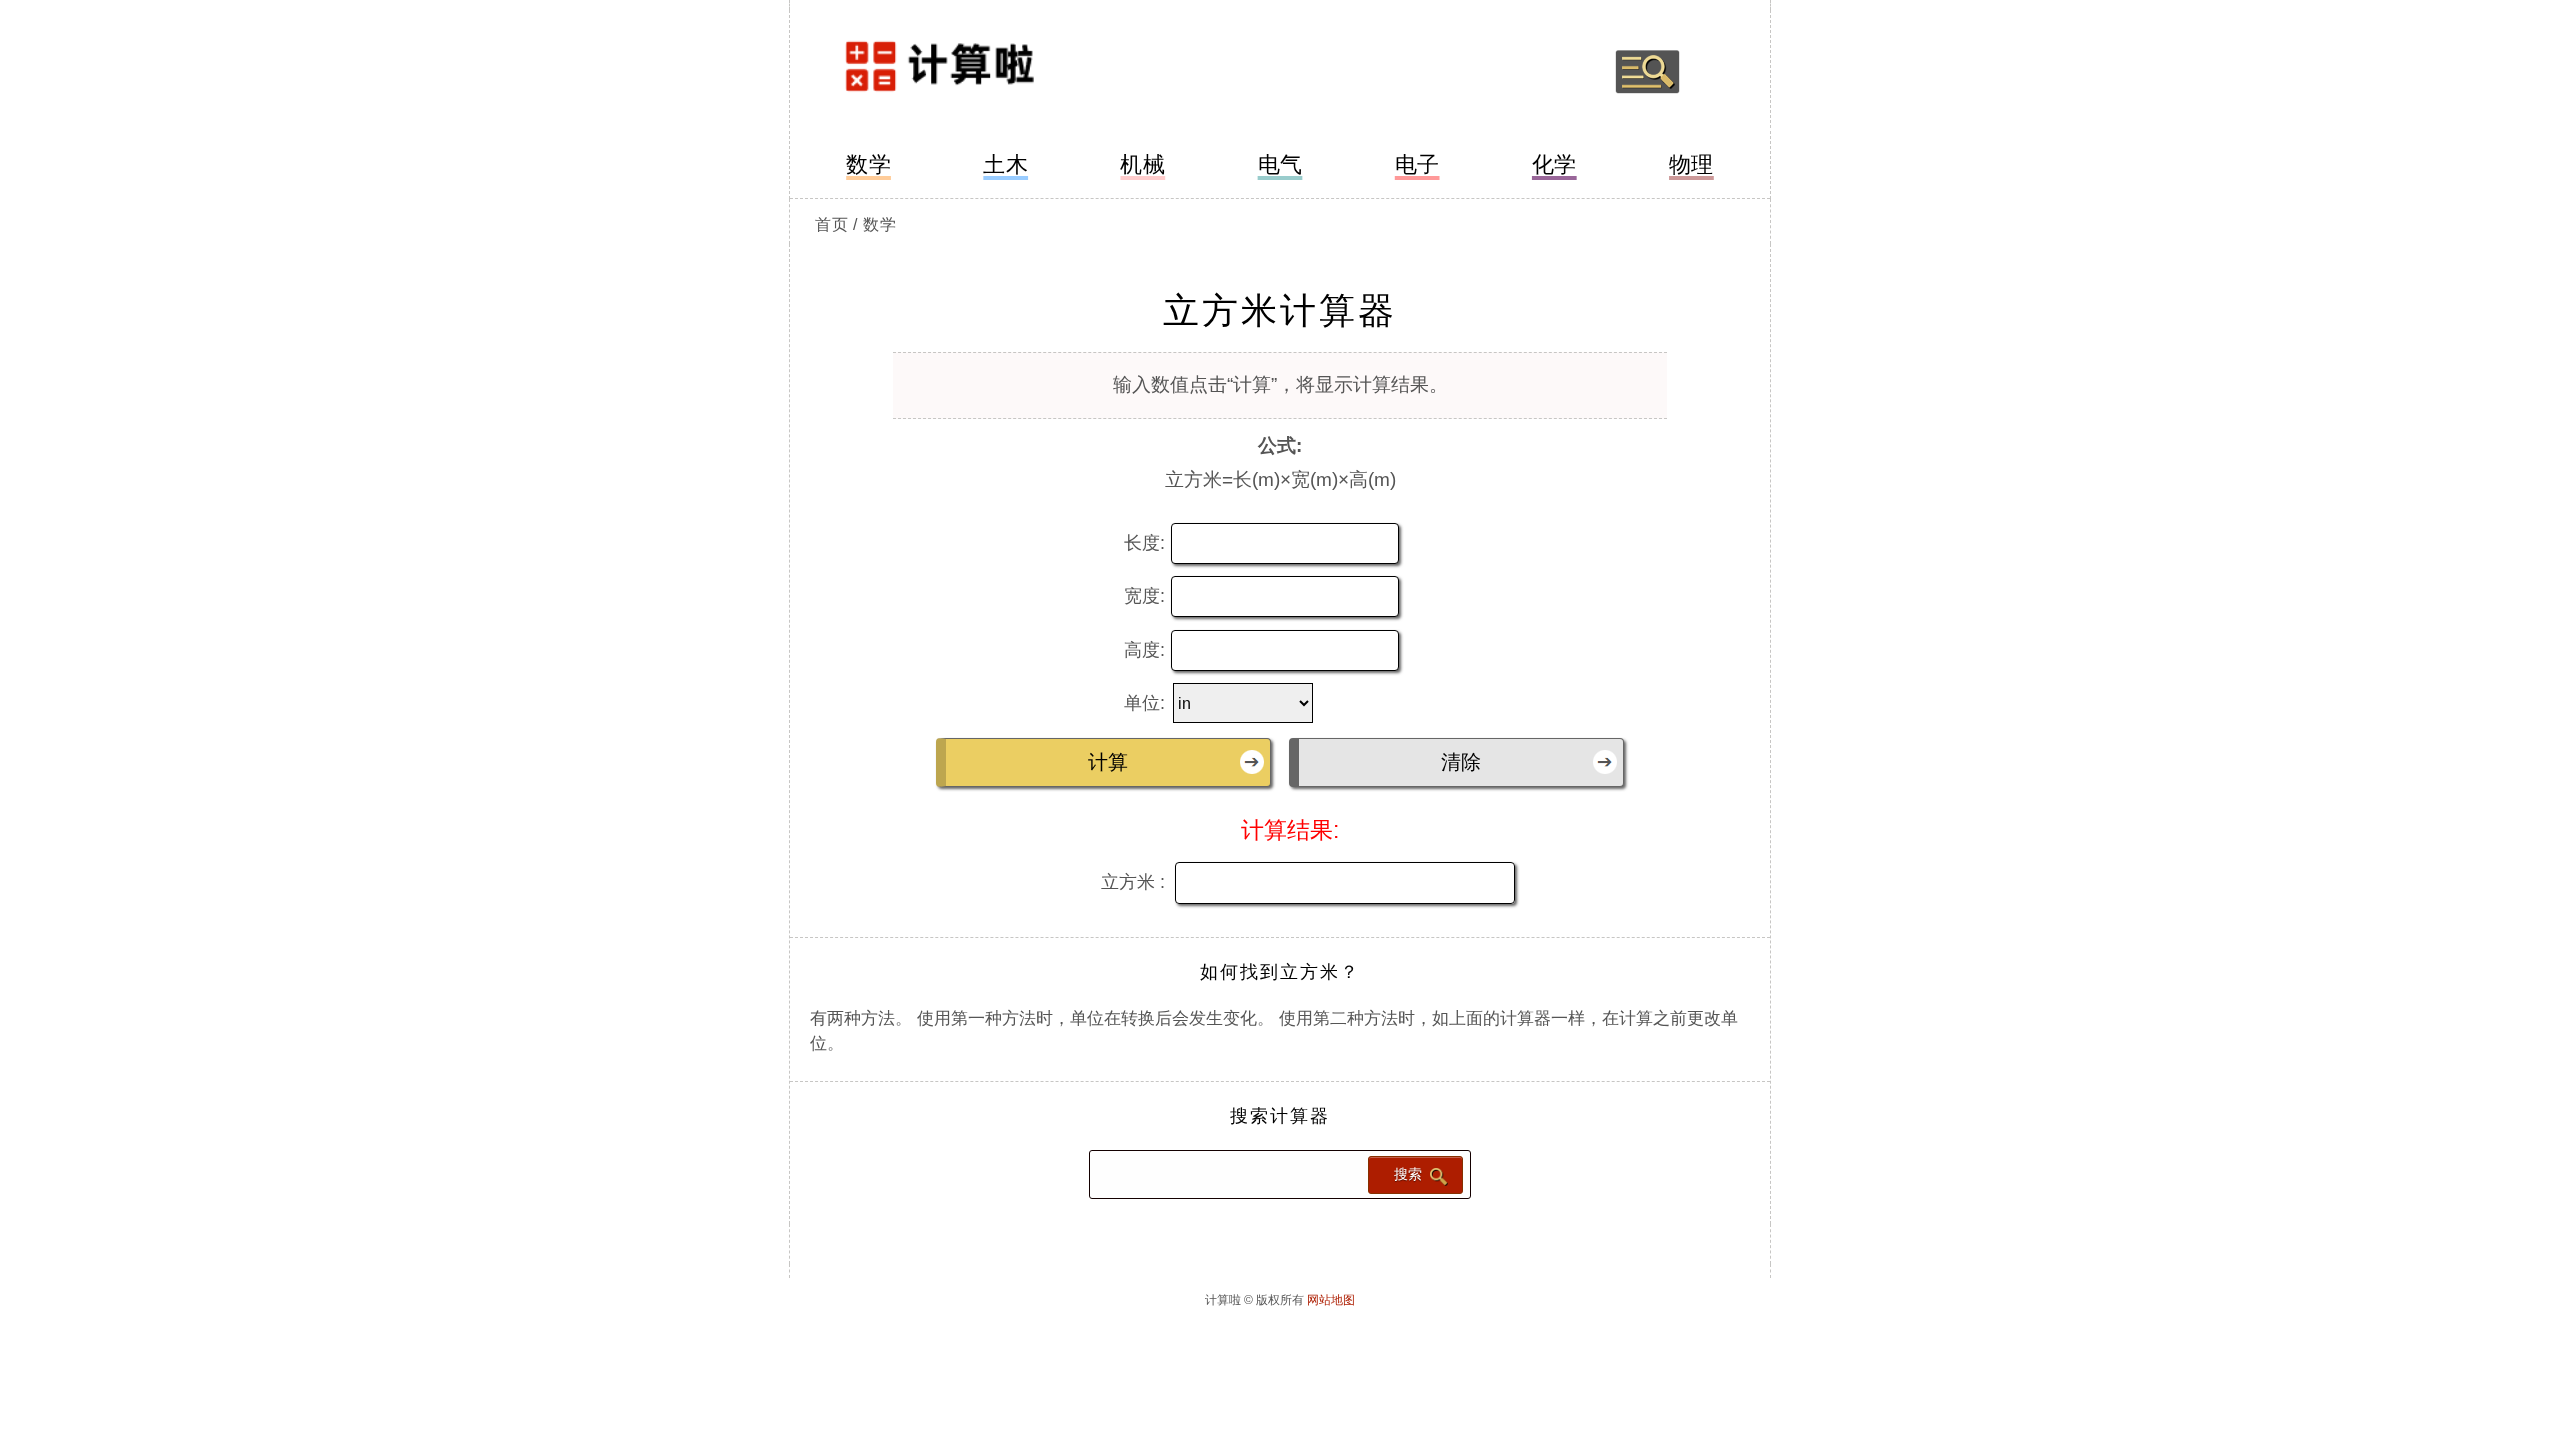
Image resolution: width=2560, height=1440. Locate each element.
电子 (1417, 164)
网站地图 (1331, 1300)
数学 (868, 164)
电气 (1280, 164)
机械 (1142, 164)
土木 (1005, 164)
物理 (1691, 164)
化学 (1554, 164)
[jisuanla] (987, 71)
